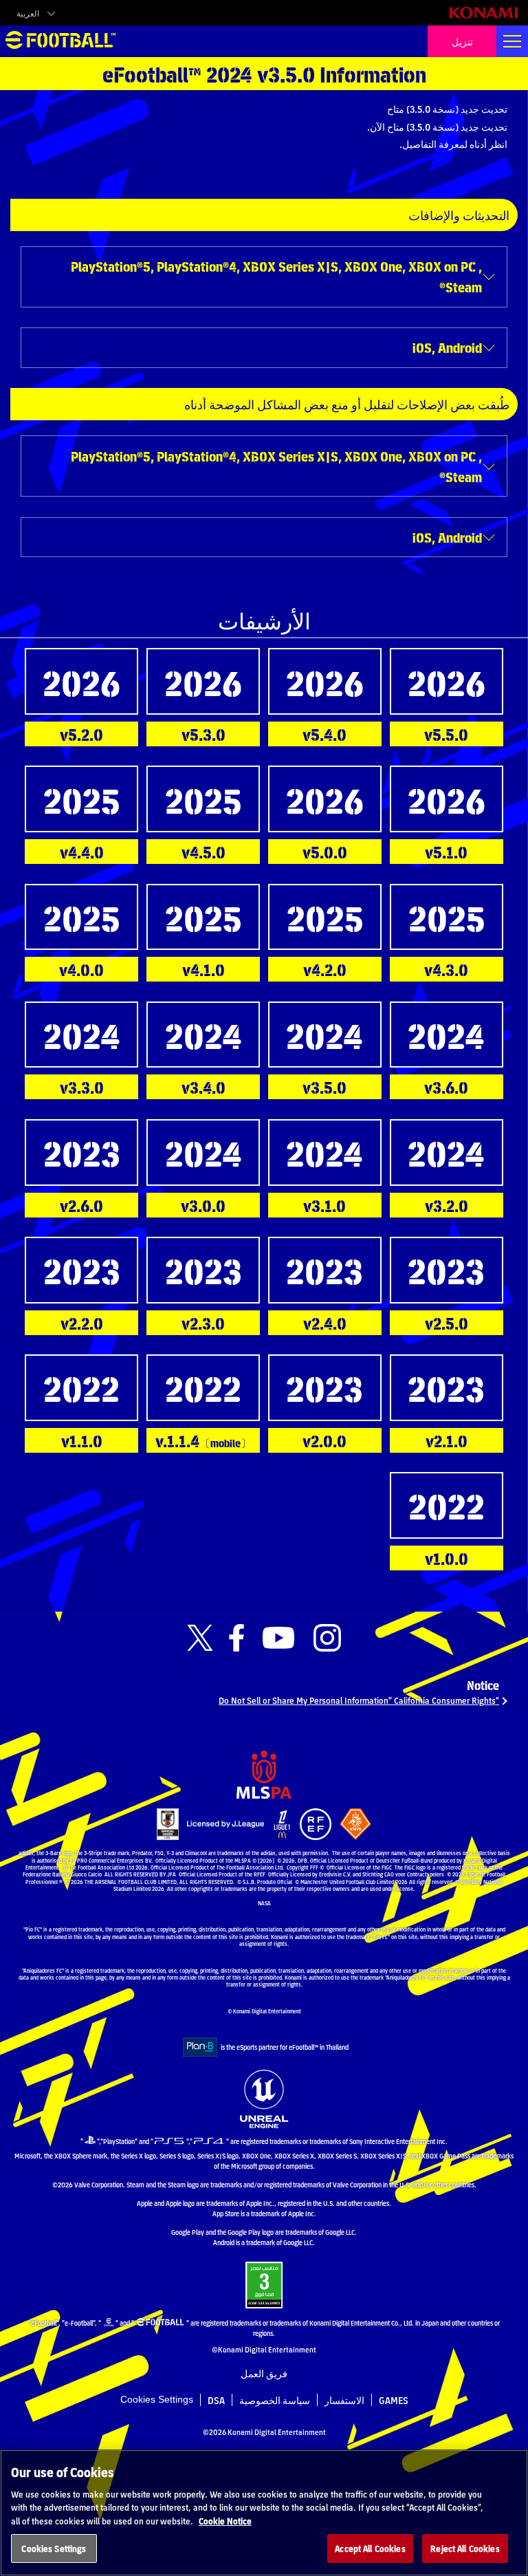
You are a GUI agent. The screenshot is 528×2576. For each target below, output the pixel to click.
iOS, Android (447, 347)
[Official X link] (200, 1638)
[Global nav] (512, 41)
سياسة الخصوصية (275, 2400)
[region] (264, 2513)
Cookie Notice (225, 2521)
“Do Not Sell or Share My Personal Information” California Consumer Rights (359, 1700)
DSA (216, 2400)
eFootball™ (60, 41)
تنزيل (462, 41)
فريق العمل (264, 2373)
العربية (28, 13)
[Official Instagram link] (327, 1638)
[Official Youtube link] (278, 1638)
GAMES (394, 2400)
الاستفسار (344, 2400)
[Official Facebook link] (236, 1638)
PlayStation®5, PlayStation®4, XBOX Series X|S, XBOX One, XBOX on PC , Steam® (276, 276)
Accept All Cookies (370, 2548)
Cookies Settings (157, 2399)
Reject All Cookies (465, 2548)
